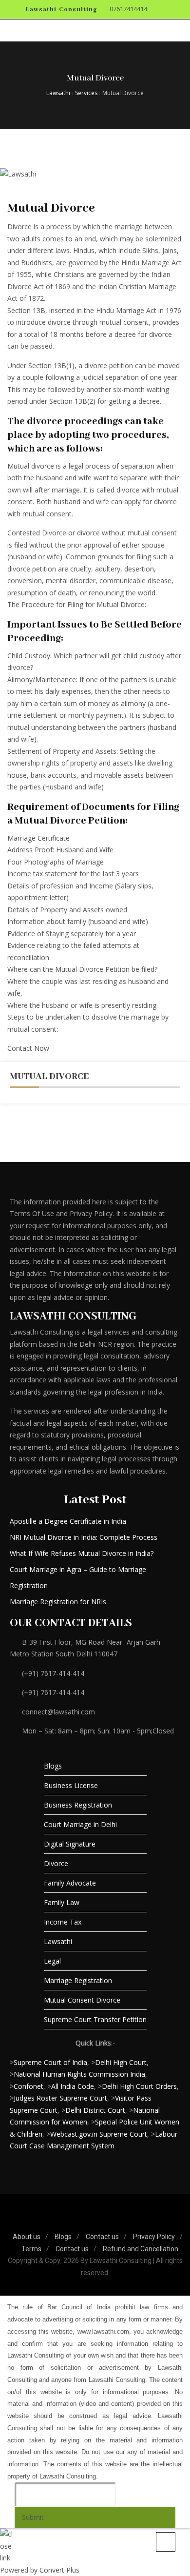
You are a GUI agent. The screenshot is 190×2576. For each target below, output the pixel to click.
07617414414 (128, 9)
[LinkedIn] (80, 2221)
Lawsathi (58, 1941)
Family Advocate (70, 1883)
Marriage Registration (78, 1980)
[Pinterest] (95, 2221)
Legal (52, 1961)
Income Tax (63, 1922)
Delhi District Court (95, 2110)
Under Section (29, 365)
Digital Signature (70, 1844)
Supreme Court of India (50, 2062)
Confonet (28, 2086)
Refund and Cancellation (141, 2249)
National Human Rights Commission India (79, 2074)
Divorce (56, 1863)
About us (27, 2237)
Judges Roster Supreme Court (60, 2098)
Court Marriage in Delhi (80, 1824)
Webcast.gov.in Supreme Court (99, 2134)
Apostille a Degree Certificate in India (68, 1521)
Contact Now (28, 1048)
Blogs (53, 1766)
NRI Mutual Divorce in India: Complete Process (84, 1537)
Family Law (62, 1902)
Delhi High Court (121, 2062)
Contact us (102, 2237)
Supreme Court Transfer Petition (95, 2019)
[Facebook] (65, 2221)
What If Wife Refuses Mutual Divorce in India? (82, 1553)
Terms (31, 2249)
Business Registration (78, 1805)
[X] (110, 2221)
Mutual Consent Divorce (82, 2000)
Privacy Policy (154, 2237)
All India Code (73, 2086)
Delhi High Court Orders (139, 2086)
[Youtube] (125, 2221)
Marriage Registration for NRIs (58, 1602)
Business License (71, 1785)
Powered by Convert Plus (40, 2570)
